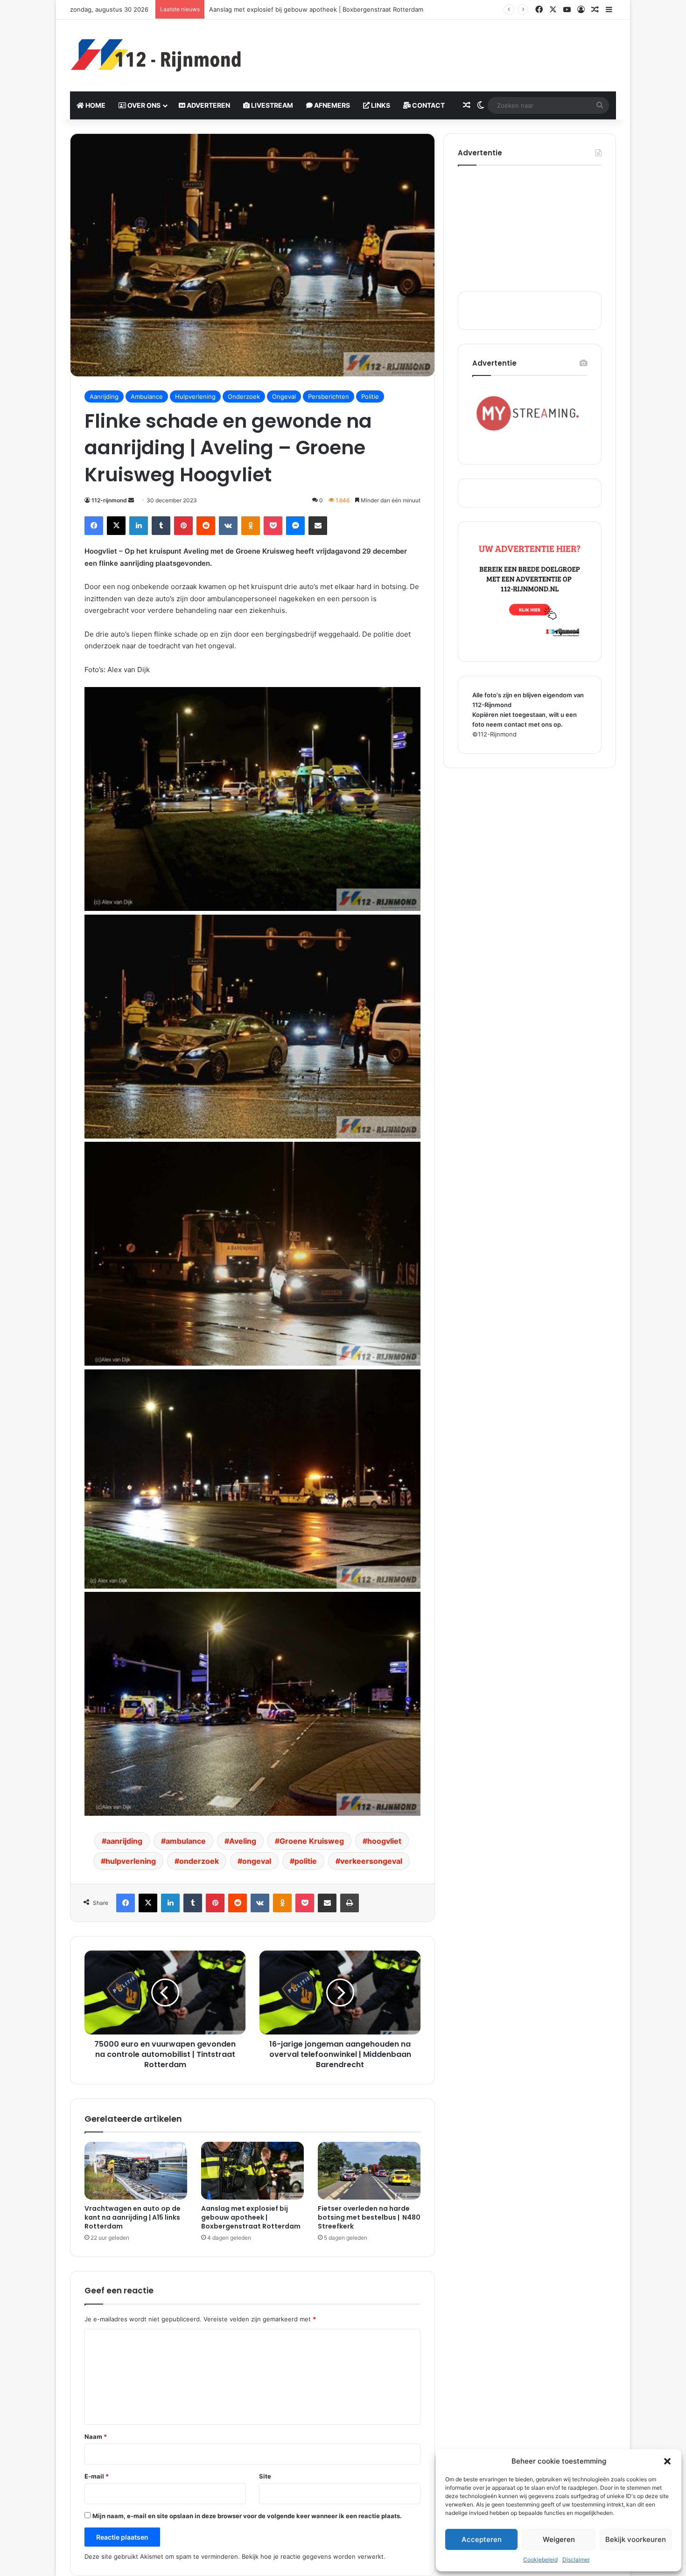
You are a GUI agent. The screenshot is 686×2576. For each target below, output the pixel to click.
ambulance (186, 1841)
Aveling (243, 1841)
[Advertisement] (436, 50)
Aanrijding (104, 396)
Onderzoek (244, 396)
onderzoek (199, 1861)
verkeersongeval (371, 1861)
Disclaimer (576, 2559)
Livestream (271, 105)
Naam (96, 2437)
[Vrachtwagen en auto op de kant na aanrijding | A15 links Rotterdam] (136, 2171)
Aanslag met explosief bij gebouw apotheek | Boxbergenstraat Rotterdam (251, 2217)
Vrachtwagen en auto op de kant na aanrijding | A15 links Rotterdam (133, 2217)
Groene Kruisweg (312, 1841)
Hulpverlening (195, 396)
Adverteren (208, 105)
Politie (370, 396)
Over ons (143, 105)
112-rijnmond (109, 500)
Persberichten (329, 396)
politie (306, 1861)
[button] (667, 2461)
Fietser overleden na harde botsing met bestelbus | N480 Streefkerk (311, 9)
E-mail (97, 2476)
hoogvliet (384, 1841)
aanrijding (124, 1841)
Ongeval (284, 396)
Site (265, 2476)
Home (95, 105)
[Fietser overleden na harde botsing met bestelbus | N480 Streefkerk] (369, 2171)
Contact (428, 105)
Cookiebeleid (540, 2559)
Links (380, 105)
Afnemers (331, 105)
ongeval (257, 1861)
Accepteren (482, 2539)
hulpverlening (131, 1861)
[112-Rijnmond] (156, 56)
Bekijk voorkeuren (636, 2539)
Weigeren (559, 2539)
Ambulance (147, 396)
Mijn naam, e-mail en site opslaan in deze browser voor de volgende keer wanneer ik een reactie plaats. (247, 2516)
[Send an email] (131, 500)
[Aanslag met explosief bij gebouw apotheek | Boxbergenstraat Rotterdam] (252, 2171)
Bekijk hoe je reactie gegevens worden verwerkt (313, 2556)
